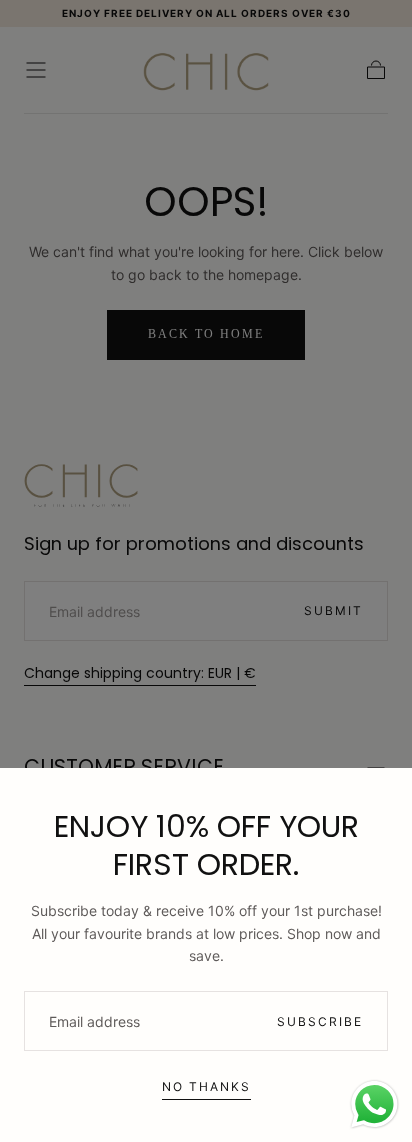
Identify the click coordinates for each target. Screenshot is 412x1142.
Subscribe (320, 1021)
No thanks (206, 1086)
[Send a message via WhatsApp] (374, 1104)
